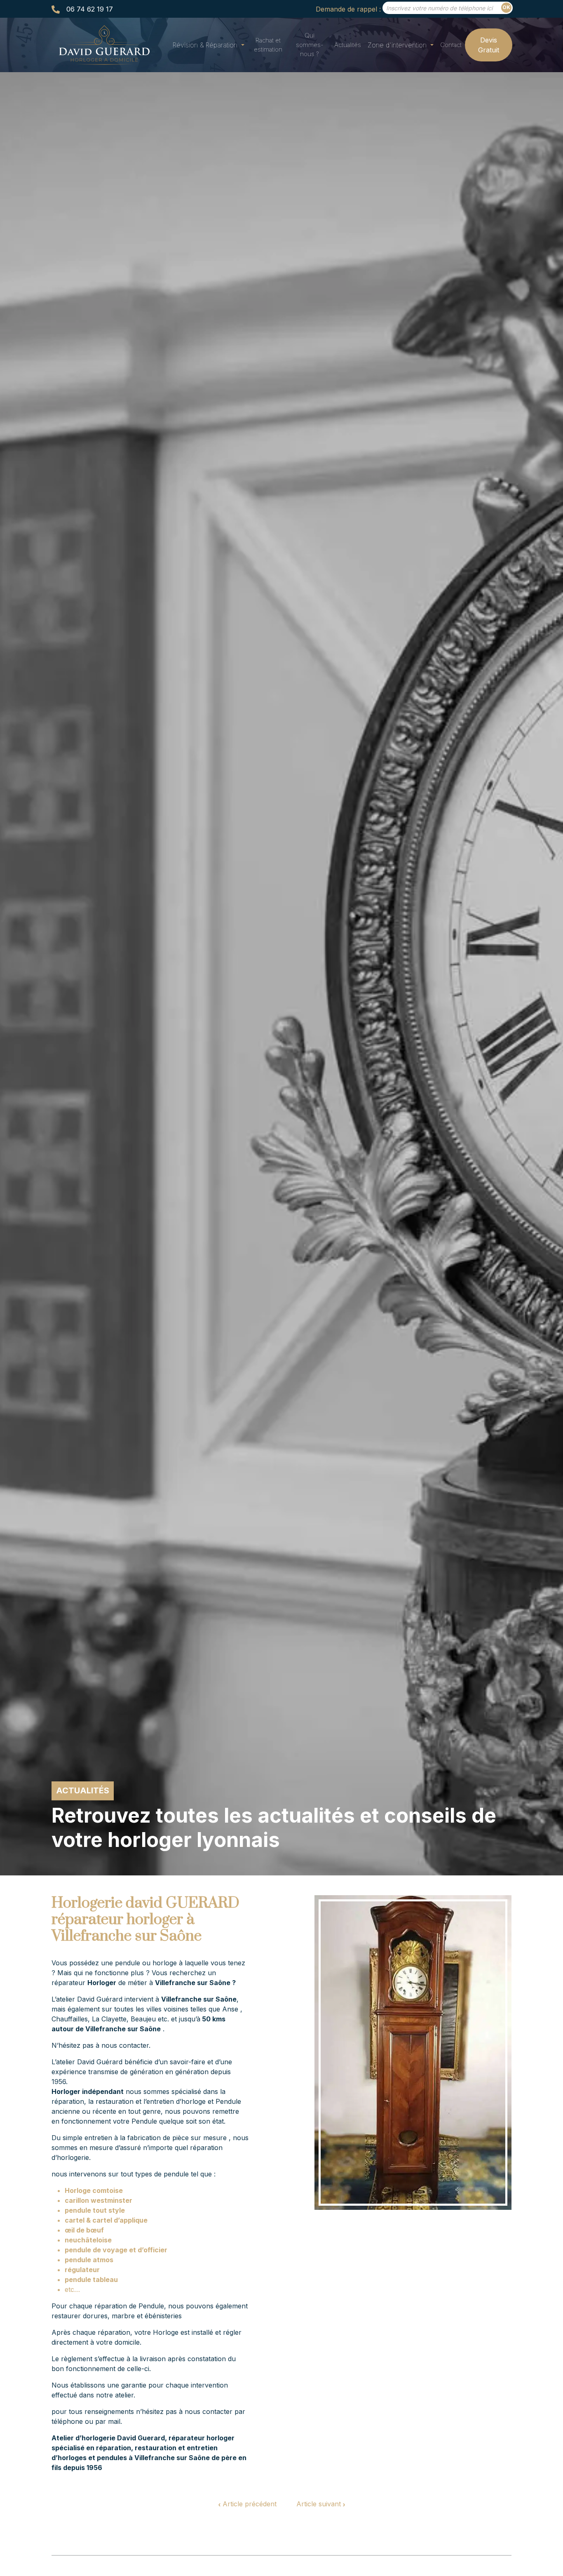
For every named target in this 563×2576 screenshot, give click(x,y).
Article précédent (249, 2504)
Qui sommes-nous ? (310, 45)
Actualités (348, 45)
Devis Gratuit (489, 45)
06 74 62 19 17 (90, 9)
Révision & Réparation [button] (206, 45)
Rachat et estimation (268, 45)
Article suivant (320, 2504)
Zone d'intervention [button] (398, 45)
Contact (451, 45)
